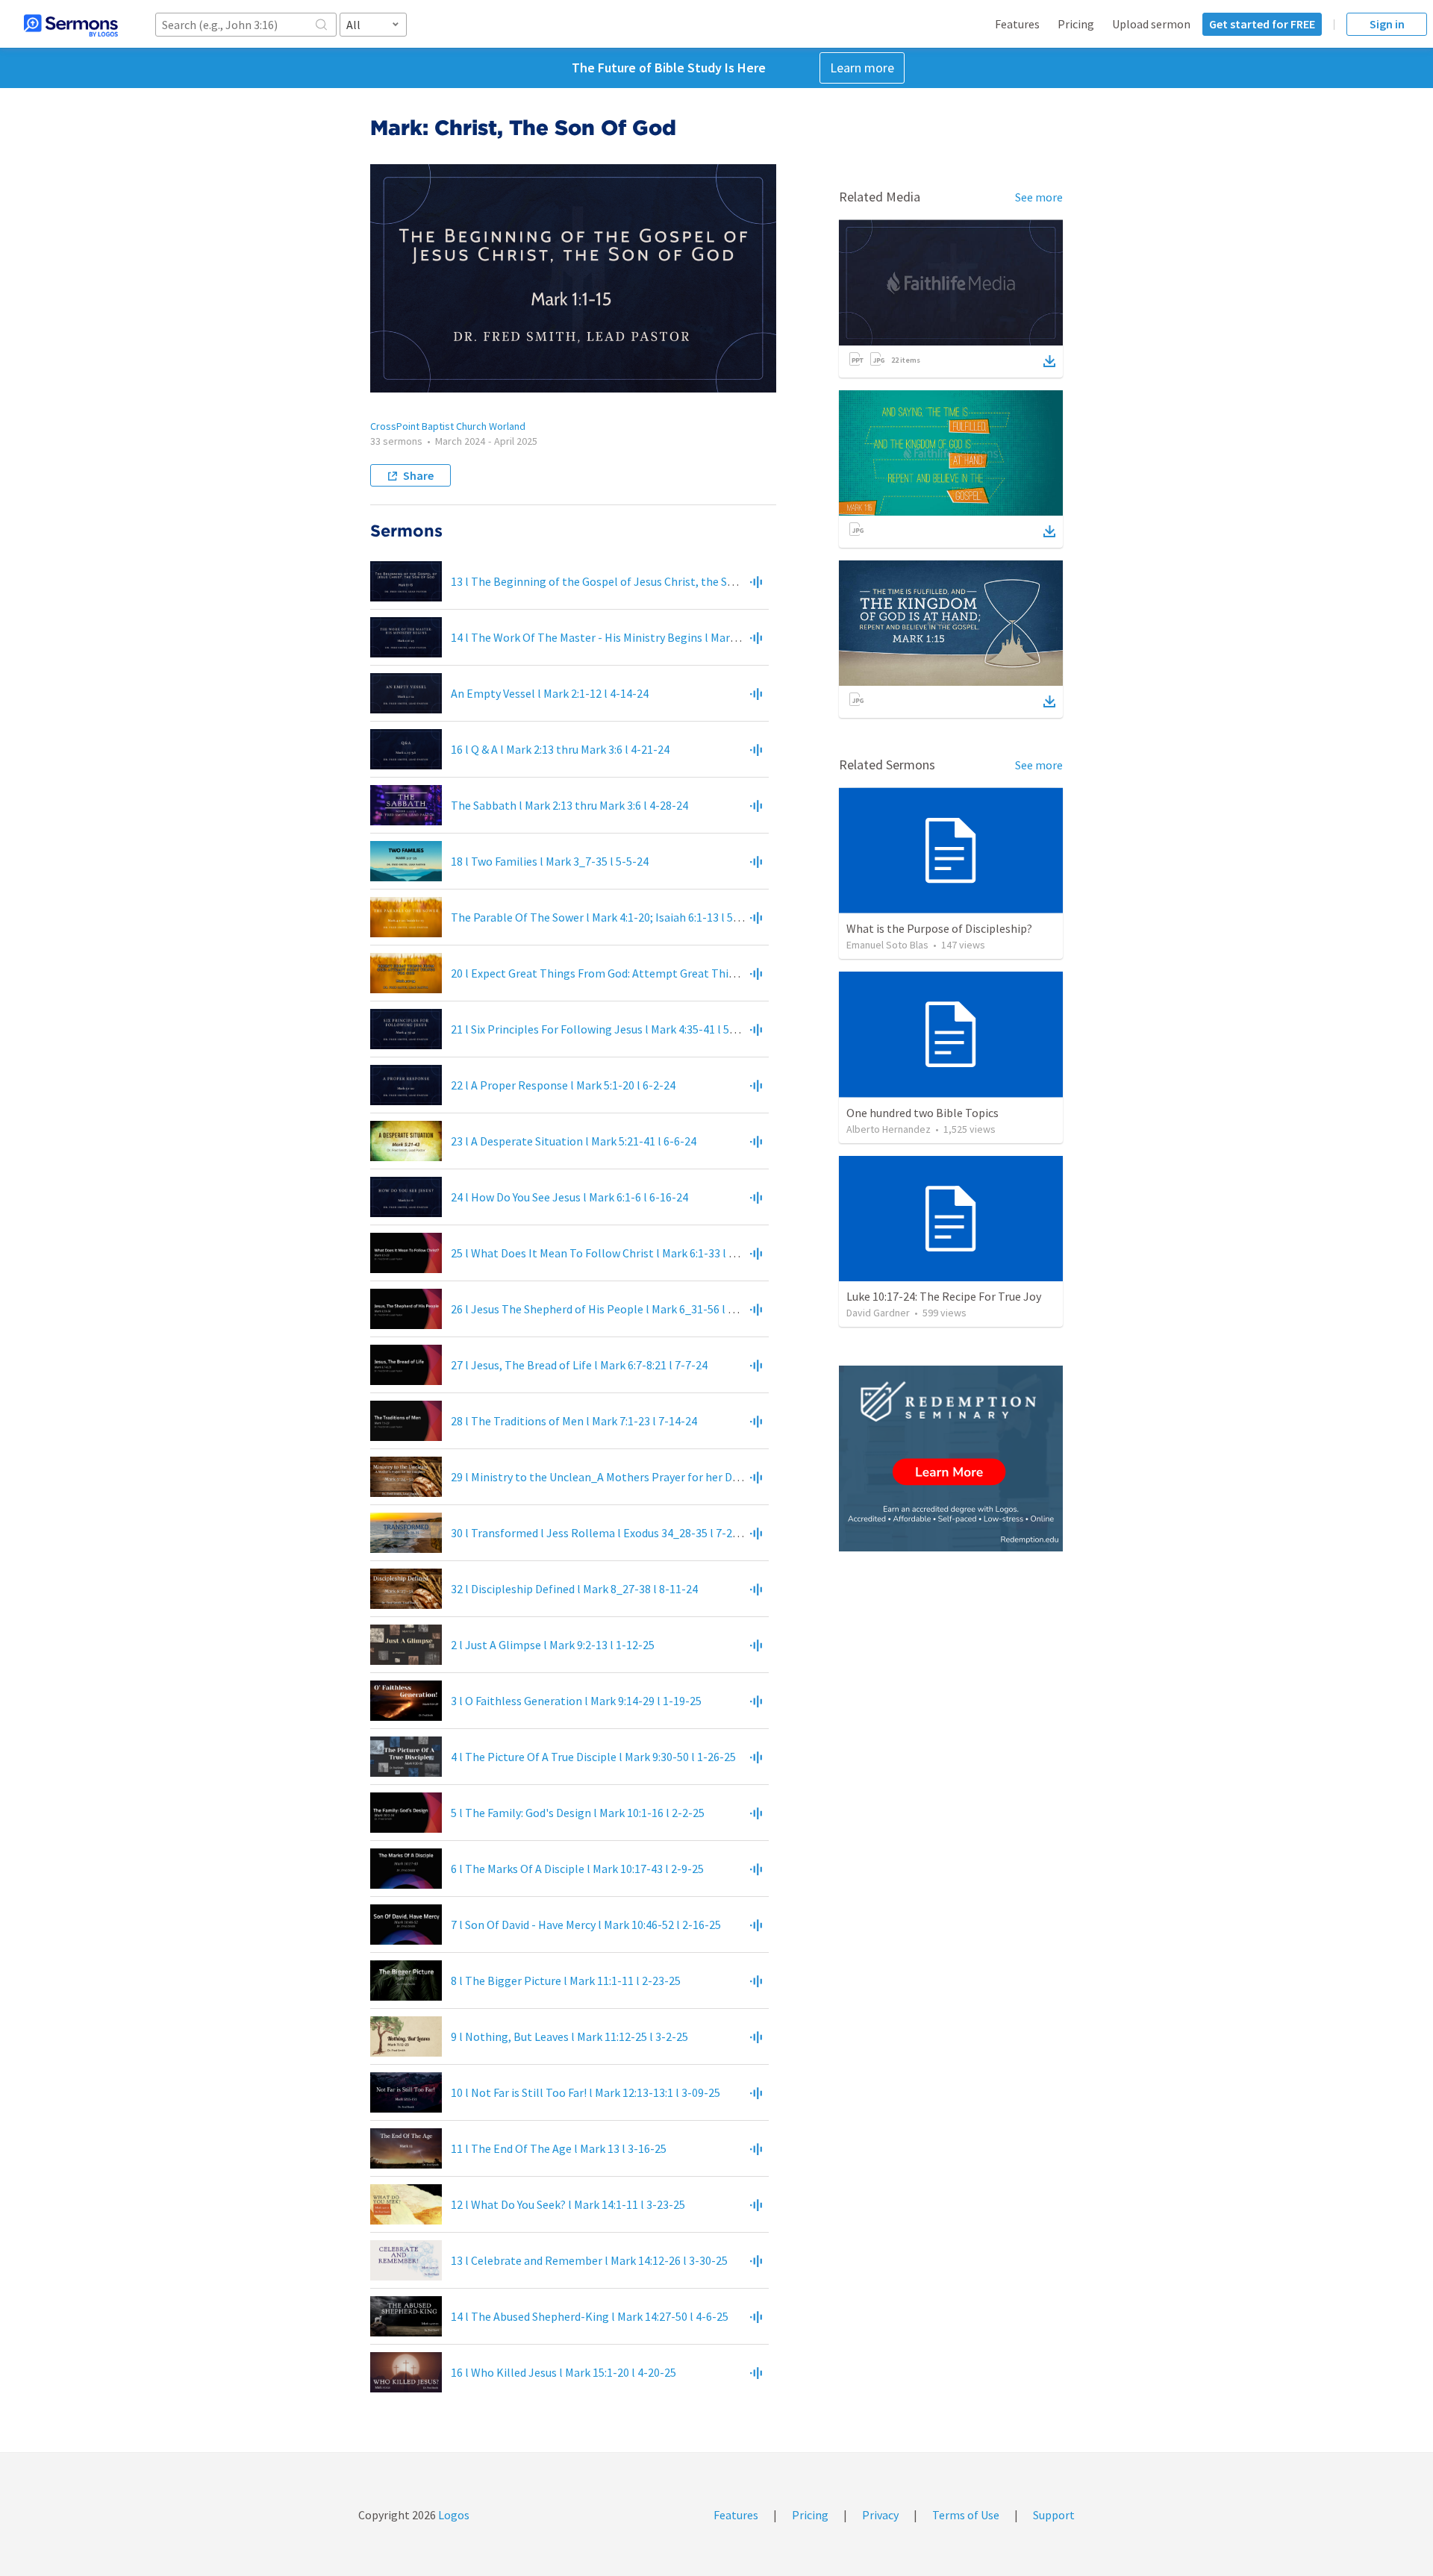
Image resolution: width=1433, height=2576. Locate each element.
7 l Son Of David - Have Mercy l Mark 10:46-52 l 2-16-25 (586, 1925)
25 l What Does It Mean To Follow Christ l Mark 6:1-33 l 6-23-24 (609, 1253)
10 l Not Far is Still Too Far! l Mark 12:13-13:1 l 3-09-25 (586, 2092)
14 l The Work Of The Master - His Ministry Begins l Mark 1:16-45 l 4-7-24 (633, 637)
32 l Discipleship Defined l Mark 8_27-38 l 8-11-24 (574, 1589)
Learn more (862, 68)
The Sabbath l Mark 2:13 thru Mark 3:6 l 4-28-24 (569, 805)
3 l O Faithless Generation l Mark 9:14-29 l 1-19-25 (576, 1701)
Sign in (1387, 24)
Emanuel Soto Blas (887, 945)
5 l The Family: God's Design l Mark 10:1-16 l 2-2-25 (578, 1813)
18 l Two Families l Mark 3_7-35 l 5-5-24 (550, 861)
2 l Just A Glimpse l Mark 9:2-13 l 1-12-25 (553, 1645)
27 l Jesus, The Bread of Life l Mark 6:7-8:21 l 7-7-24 (579, 1365)
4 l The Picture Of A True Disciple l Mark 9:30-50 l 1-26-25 (593, 1757)
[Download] (1049, 361)
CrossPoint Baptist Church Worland (448, 426)
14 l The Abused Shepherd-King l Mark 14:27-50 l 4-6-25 (590, 2316)
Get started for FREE (1262, 24)
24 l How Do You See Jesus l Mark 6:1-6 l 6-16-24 (569, 1197)
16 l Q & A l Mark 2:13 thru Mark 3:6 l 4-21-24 (560, 749)
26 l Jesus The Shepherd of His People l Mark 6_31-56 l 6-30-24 (609, 1309)
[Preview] (756, 581)
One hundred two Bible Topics (922, 1113)
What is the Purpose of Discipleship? (939, 928)
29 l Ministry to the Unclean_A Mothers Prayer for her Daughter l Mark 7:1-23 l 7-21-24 (669, 1477)
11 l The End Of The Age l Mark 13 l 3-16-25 (559, 2148)
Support (1054, 2515)
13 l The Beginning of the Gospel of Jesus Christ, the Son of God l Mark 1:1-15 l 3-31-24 (670, 581)
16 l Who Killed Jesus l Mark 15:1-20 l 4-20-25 (563, 2372)
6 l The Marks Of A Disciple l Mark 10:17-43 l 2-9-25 (577, 1869)
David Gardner (878, 1313)
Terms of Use (966, 2515)
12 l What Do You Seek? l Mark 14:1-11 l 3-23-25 (568, 2204)
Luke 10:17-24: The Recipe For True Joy (944, 1296)
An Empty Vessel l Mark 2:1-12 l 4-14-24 (550, 693)
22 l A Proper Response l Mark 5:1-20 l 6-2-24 (563, 1085)
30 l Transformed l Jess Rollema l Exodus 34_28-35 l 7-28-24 (603, 1533)
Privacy (880, 2515)
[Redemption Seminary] (951, 1459)
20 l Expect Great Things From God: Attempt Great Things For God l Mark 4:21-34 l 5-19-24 (680, 973)
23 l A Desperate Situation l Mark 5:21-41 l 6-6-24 (574, 1141)
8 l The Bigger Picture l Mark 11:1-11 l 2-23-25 (566, 1981)
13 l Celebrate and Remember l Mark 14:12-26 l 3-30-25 (589, 2260)
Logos (453, 2515)
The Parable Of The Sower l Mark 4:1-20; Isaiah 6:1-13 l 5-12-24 (608, 917)
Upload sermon (1151, 24)
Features (1017, 24)
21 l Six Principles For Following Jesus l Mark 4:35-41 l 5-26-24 (606, 1029)
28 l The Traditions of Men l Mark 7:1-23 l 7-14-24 (574, 1421)
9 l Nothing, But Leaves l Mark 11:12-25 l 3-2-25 (569, 2036)
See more (1039, 197)
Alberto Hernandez (889, 1129)
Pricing (1076, 24)
